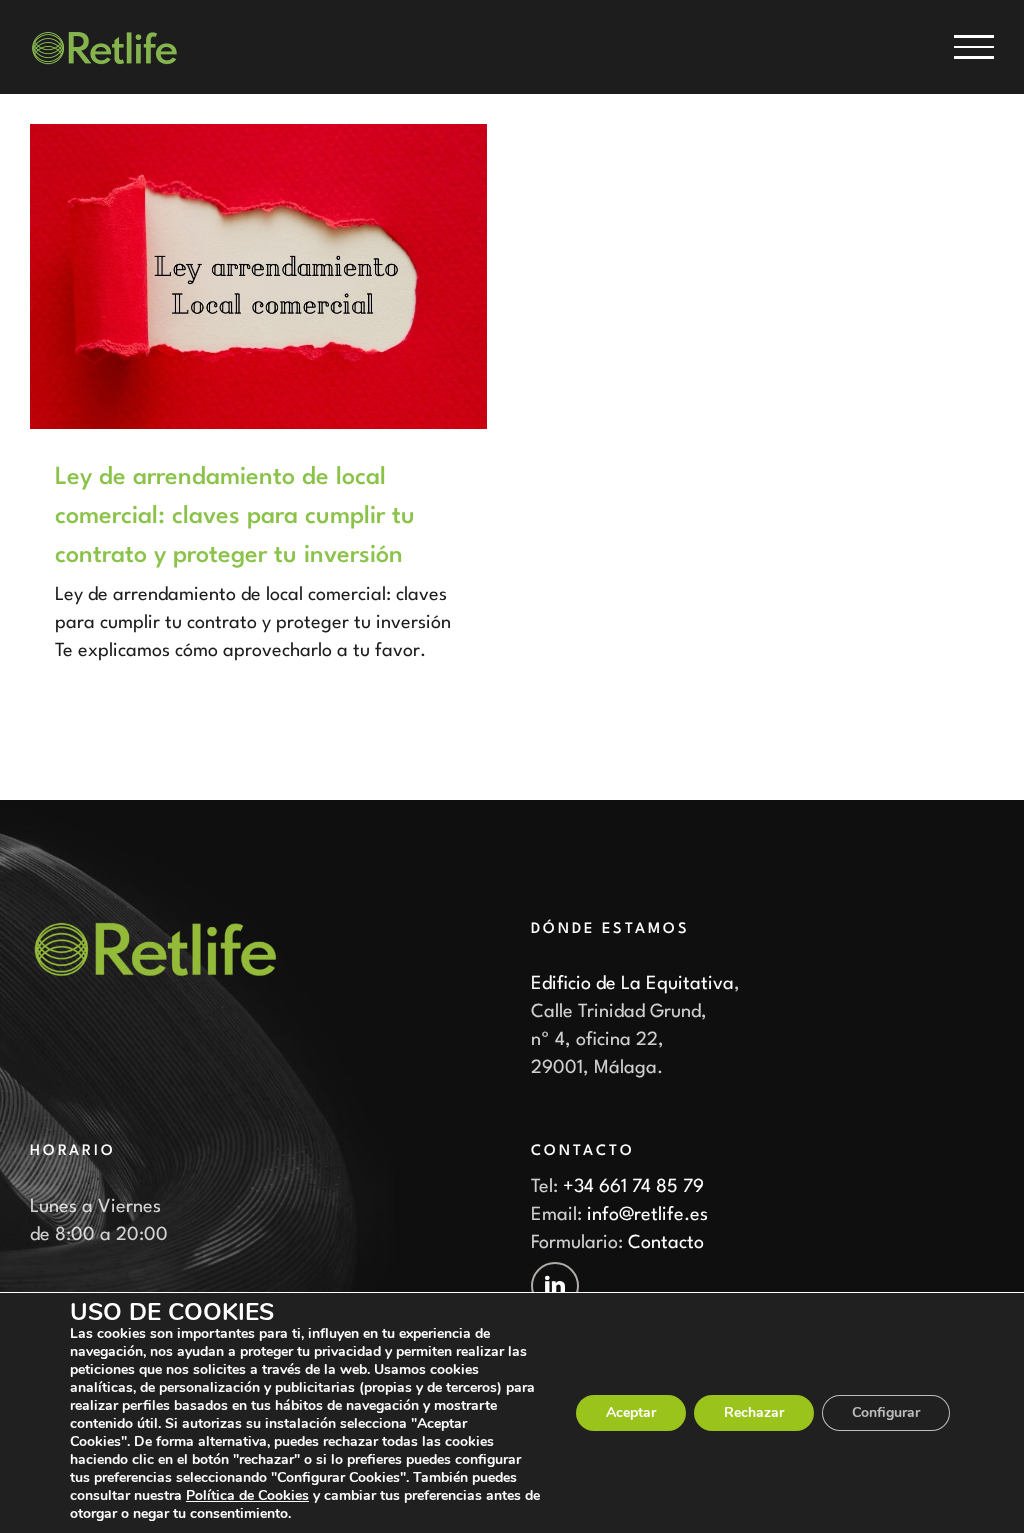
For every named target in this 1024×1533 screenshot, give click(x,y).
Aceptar (631, 1412)
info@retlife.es (647, 1215)
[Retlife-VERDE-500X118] (155, 930)
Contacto (666, 1243)
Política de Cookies (247, 1495)
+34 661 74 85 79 (633, 1187)
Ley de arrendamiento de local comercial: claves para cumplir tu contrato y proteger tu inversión (235, 517)
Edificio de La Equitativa (632, 984)
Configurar (886, 1412)
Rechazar (754, 1412)
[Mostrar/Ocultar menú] (974, 47)
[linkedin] (555, 1286)
